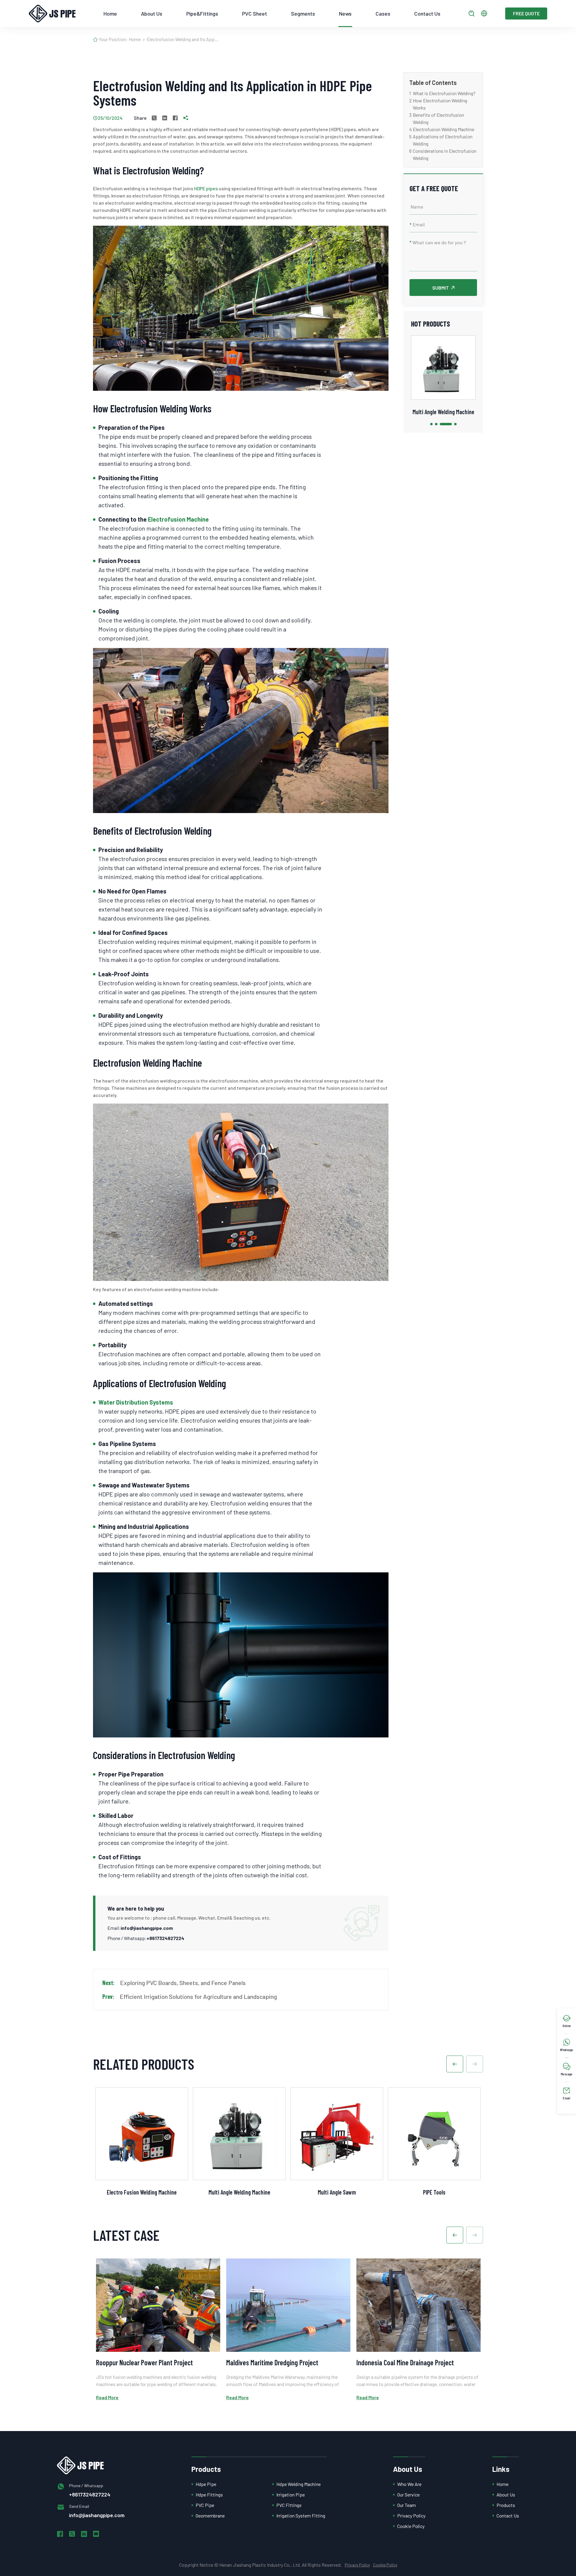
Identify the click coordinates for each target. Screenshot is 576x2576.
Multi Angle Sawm (443, 412)
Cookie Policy (411, 2526)
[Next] (475, 2064)
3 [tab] (441, 424)
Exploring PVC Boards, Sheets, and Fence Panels (183, 1983)
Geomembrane (210, 2516)
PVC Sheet (255, 14)
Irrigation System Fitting (301, 2516)
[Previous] (455, 2064)
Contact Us (427, 14)
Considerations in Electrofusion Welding (445, 154)
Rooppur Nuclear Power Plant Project (144, 2362)
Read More (107, 2397)
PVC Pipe (205, 2505)
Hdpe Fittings (209, 2495)
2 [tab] (436, 424)
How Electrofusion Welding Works (440, 104)
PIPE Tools (434, 2192)
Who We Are (409, 2484)
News (345, 14)
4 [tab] (451, 424)
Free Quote (526, 13)
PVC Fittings (289, 2505)
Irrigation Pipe (291, 2495)
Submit (441, 288)
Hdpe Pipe (206, 2484)
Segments (303, 14)
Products (206, 2469)
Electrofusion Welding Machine (444, 129)
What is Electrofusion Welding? (444, 93)
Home (110, 14)
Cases (383, 14)
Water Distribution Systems (136, 1402)
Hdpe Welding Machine (298, 2484)
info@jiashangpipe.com (147, 1928)
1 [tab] (431, 424)
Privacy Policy (411, 2516)
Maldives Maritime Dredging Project (272, 2362)
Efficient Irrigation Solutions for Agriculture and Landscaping (198, 1996)
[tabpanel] (443, 376)
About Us (152, 14)
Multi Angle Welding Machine (239, 2192)
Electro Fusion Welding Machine (142, 2192)
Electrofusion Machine (178, 519)
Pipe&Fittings (202, 14)
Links (501, 2469)
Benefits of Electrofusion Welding (438, 118)
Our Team (406, 2505)
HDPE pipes (206, 188)
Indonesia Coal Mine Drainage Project (405, 2362)
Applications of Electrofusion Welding (443, 140)
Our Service (408, 2495)
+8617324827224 (165, 1938)
